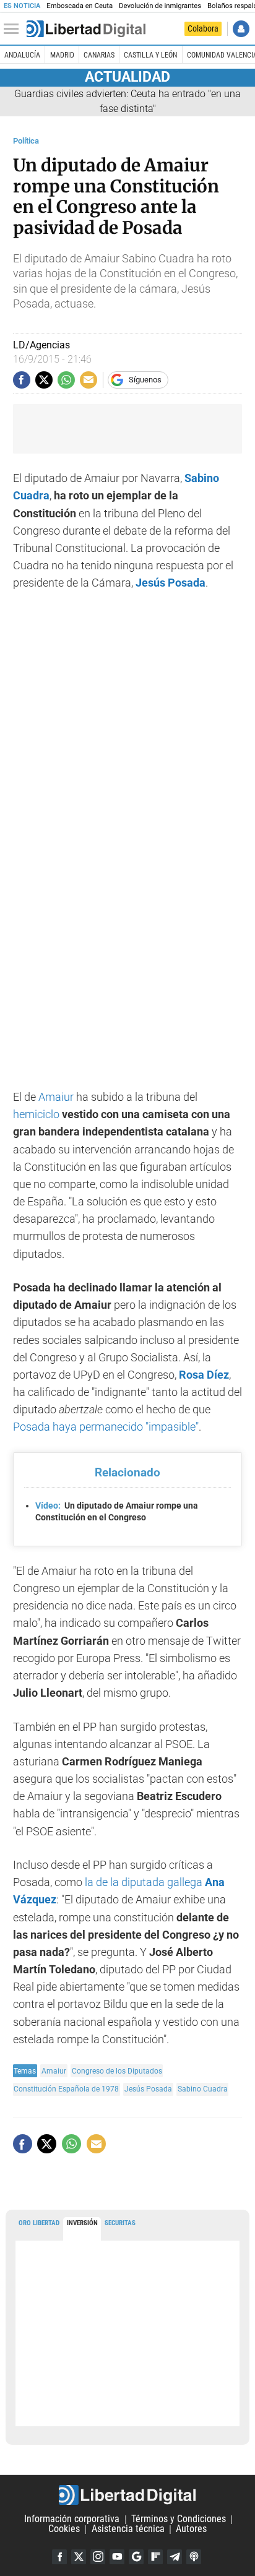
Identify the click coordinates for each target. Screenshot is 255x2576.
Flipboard (155, 2557)
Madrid (62, 55)
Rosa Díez (204, 1375)
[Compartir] (22, 380)
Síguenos (145, 380)
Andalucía (22, 55)
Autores (191, 2529)
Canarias (99, 55)
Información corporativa (72, 2519)
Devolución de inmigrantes (160, 6)
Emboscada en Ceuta (80, 6)
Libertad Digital (127, 2495)
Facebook (59, 2557)
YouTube (117, 2557)
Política (26, 141)
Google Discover (136, 2557)
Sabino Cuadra (203, 2089)
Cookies (64, 2529)
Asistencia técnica (128, 2529)
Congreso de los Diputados (117, 2071)
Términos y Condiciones (179, 2519)
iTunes (194, 2557)
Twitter (79, 2557)
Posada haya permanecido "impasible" (106, 1427)
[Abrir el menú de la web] (14, 29)
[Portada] (86, 29)
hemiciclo (36, 1114)
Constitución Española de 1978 (66, 2089)
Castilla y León (150, 55)
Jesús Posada (148, 2089)
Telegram (175, 2557)
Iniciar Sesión (241, 29)
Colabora (203, 28)
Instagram (98, 2557)
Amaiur (56, 1097)
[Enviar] (66, 380)
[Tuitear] (44, 380)
